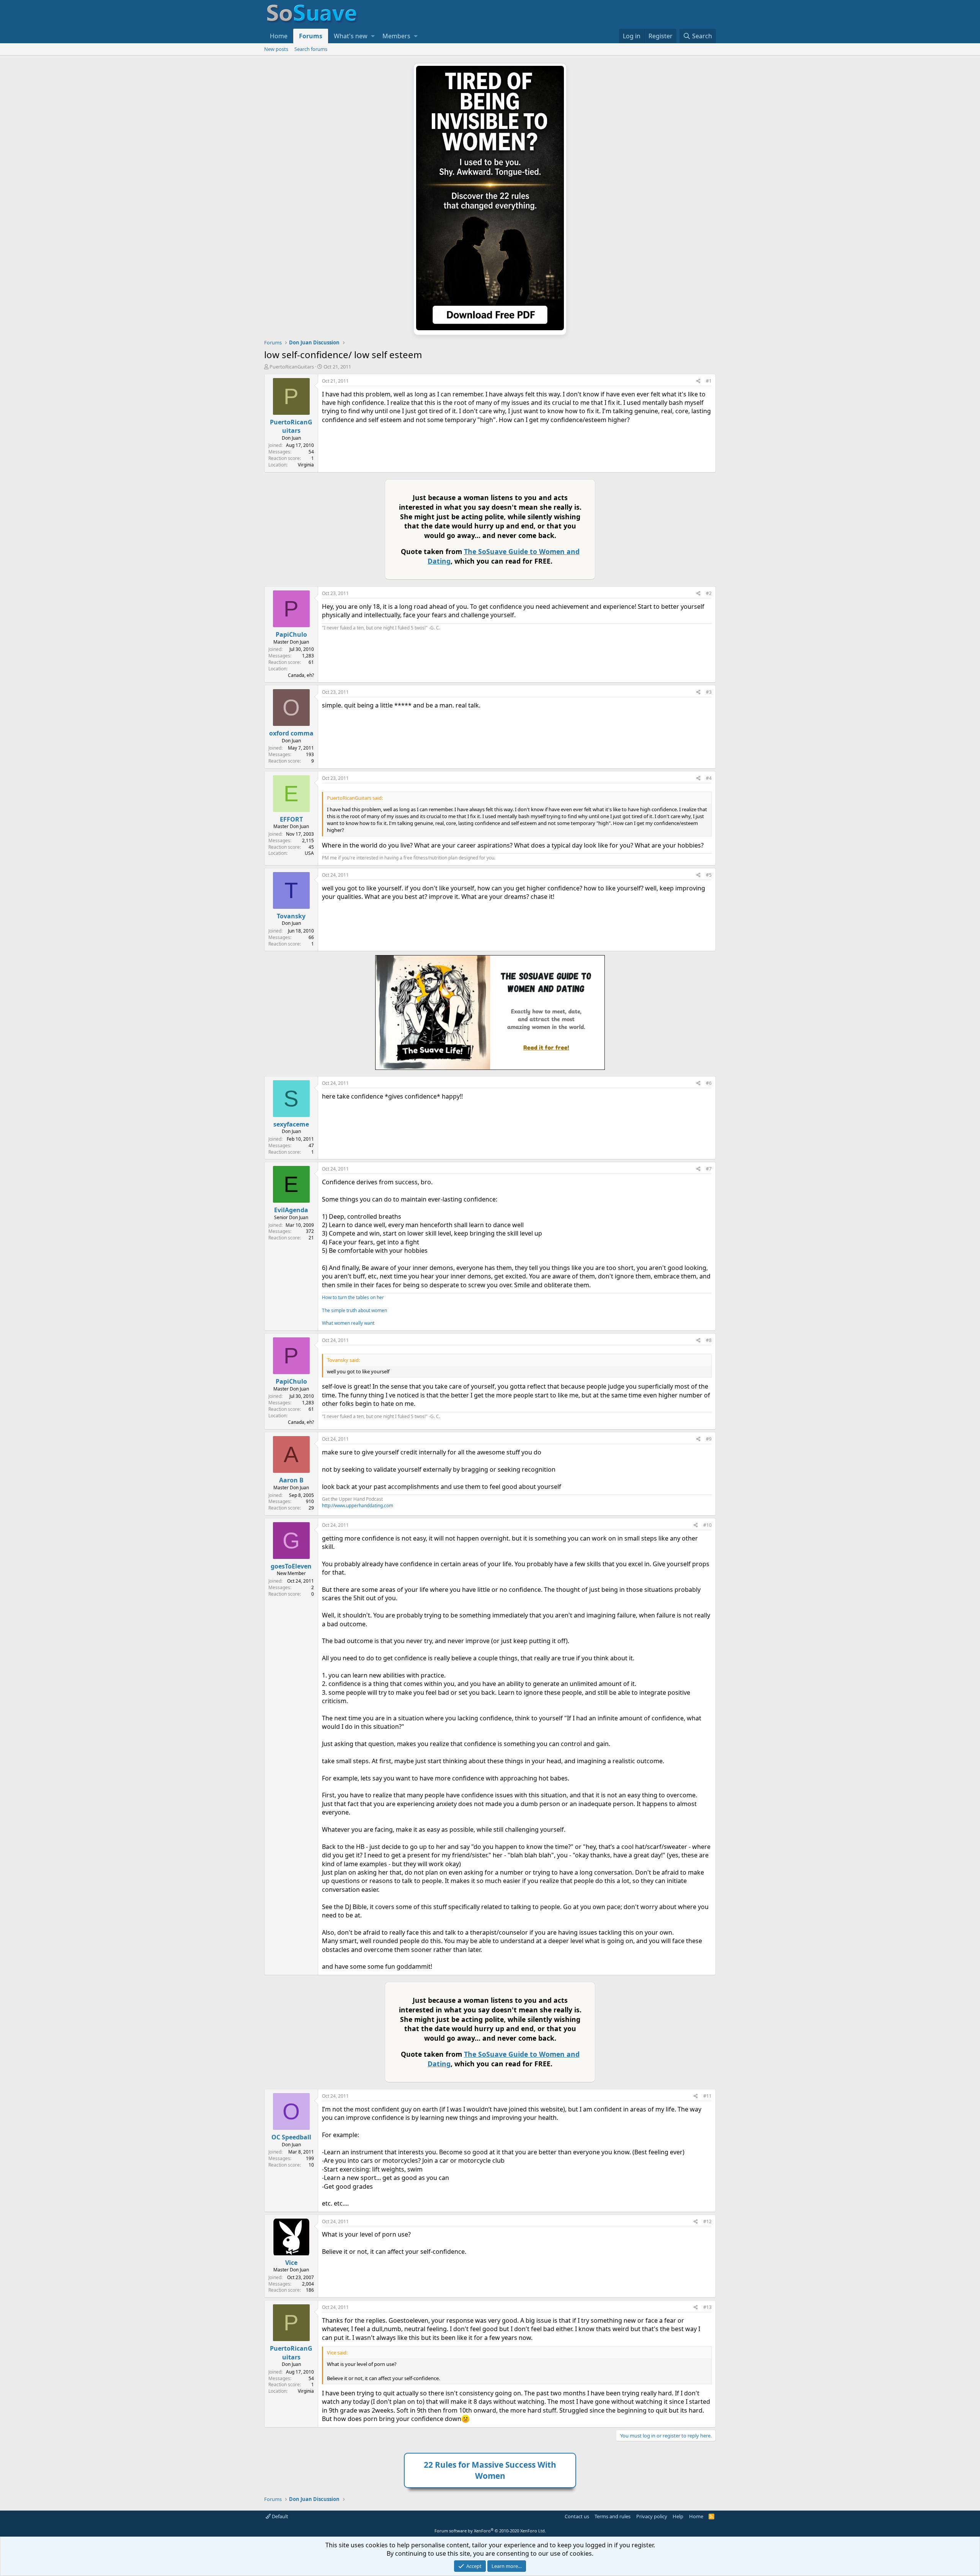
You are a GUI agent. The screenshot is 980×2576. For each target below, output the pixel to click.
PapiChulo (291, 634)
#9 (709, 1439)
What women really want (348, 1323)
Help (678, 2516)
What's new (351, 36)
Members (396, 36)
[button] (373, 36)
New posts (276, 49)
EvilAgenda (291, 1210)
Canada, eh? (301, 675)
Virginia (306, 465)
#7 (709, 1169)
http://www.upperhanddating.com (358, 1506)
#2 (709, 593)
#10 (707, 1525)
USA (309, 853)
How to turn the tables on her (353, 1297)
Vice (291, 2263)
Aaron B (291, 1480)
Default (279, 2516)
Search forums (311, 49)
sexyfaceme (291, 1124)
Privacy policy (652, 2516)
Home (279, 36)
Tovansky (291, 916)
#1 (709, 381)
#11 (707, 2096)
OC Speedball (291, 2137)
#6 (709, 1083)
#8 (709, 1340)
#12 (707, 2221)
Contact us (577, 2516)
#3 (709, 692)
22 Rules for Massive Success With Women (490, 2470)
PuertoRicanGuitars (292, 367)
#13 (707, 2307)
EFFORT (291, 819)
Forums (311, 36)
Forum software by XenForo (490, 2531)
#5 (709, 875)
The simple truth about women (354, 1310)
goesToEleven (291, 1566)
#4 (709, 778)
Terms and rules (612, 2516)
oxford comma (291, 733)
